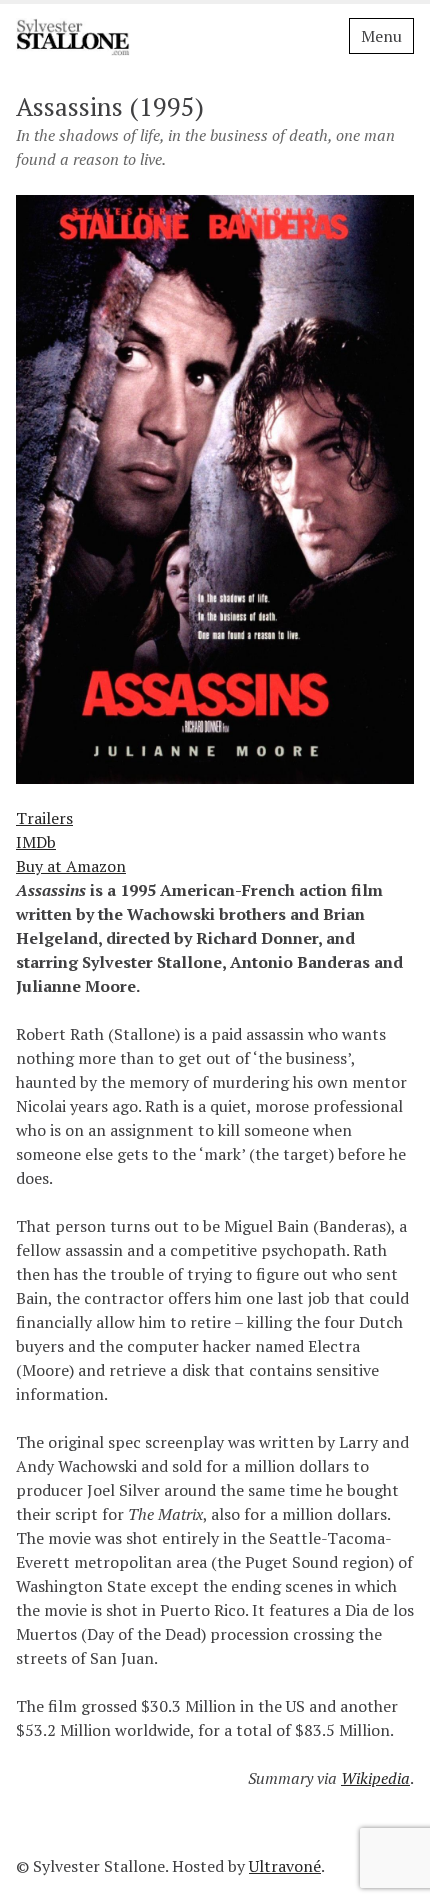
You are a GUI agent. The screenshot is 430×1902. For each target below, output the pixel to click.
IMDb (36, 842)
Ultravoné (285, 1866)
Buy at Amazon (71, 866)
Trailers (44, 818)
